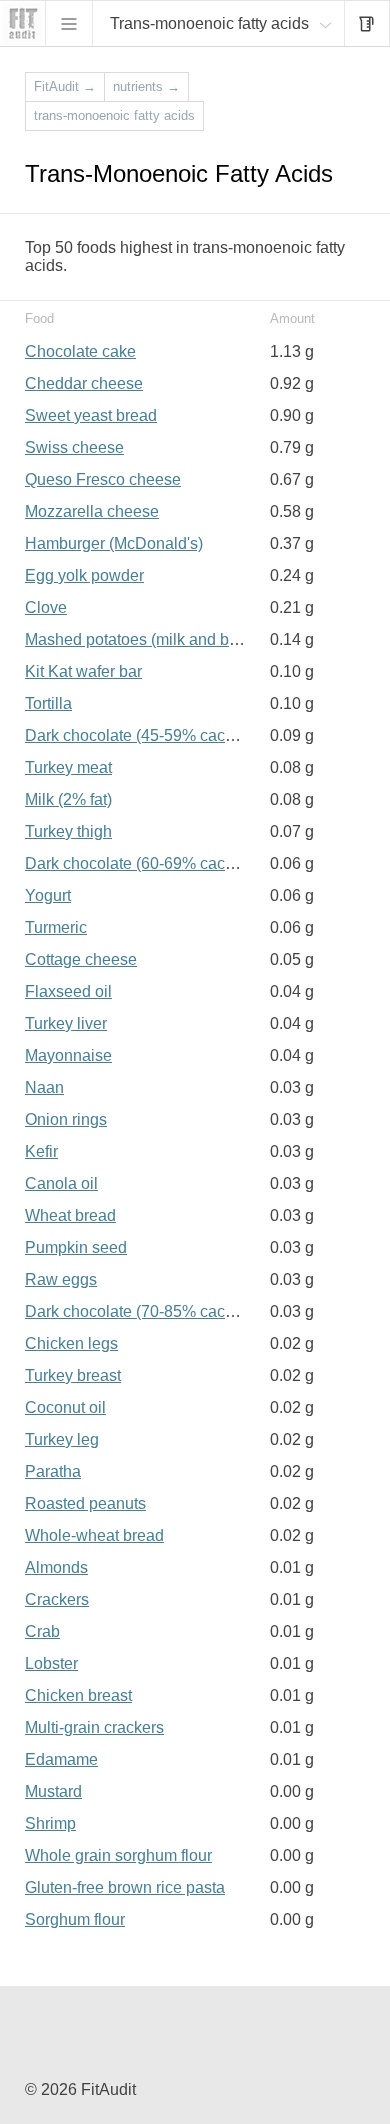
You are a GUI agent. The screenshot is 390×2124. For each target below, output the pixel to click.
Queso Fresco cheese (103, 479)
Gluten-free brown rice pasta (125, 1887)
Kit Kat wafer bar (83, 671)
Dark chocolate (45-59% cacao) (136, 735)
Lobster (51, 1663)
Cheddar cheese (84, 383)
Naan (44, 1087)
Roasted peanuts (85, 1503)
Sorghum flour (75, 1919)
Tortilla (48, 703)
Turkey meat (68, 767)
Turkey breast (73, 1375)
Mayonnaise (68, 1055)
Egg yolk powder (84, 575)
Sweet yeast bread (91, 415)
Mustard (53, 1791)
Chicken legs (71, 1343)
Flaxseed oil (68, 991)
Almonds (56, 1567)
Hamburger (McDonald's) (114, 543)
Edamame (61, 1759)
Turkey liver (66, 1023)
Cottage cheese (81, 959)
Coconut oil (65, 1407)
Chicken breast (78, 1695)
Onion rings (66, 1119)
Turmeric (56, 927)
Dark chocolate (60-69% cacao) (136, 863)
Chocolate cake (80, 351)
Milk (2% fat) (68, 799)
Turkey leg (62, 1439)
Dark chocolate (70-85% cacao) (136, 1311)
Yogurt (48, 895)
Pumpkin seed (76, 1247)
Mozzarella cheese (92, 511)
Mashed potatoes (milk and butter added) (169, 639)
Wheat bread (70, 1215)
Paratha (53, 1471)
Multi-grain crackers (94, 1727)
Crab (42, 1631)
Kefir (41, 1151)
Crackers (57, 1599)
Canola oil (61, 1183)
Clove (46, 607)
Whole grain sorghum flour (118, 1855)
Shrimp (50, 1823)
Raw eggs (61, 1279)
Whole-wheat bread (94, 1535)
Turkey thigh (68, 831)
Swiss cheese (74, 447)
